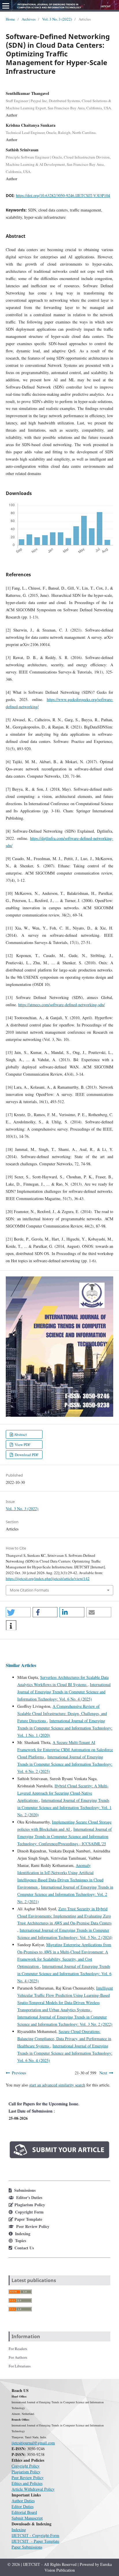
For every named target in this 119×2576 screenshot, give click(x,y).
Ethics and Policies (27, 2483)
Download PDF (26, 1455)
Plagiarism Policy (26, 2472)
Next (103, 2073)
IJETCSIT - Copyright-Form (35, 2535)
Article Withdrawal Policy (33, 2489)
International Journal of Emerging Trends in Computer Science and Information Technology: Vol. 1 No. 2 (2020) (64, 1807)
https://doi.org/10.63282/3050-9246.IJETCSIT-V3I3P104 (63, 195)
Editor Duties (23, 2506)
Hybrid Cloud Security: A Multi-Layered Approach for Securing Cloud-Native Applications (63, 1793)
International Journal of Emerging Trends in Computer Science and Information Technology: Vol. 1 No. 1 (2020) (65, 1728)
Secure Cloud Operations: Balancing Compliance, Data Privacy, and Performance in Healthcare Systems (64, 2039)
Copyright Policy (26, 2466)
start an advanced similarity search (57, 2085)
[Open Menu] (6, 6)
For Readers (18, 2349)
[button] (18, 1612)
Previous (19, 2073)
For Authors (18, 2357)
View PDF (22, 1445)
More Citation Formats (29, 1590)
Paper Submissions (27, 2547)
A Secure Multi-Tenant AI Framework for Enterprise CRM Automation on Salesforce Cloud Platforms (65, 1750)
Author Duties (23, 2501)
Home (10, 19)
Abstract (20, 1434)
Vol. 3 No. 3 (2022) (57, 19)
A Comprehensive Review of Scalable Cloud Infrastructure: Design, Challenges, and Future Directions (62, 1713)
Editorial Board (24, 2512)
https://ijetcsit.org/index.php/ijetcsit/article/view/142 (48, 1578)
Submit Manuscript (27, 2518)
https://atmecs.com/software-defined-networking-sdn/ (62, 1005)
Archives (29, 19)
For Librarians (20, 2366)
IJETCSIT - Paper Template (35, 2541)
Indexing (19, 2530)
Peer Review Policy (28, 2477)
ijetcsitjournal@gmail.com (33, 2443)
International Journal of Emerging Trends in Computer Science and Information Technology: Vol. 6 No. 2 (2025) (65, 1764)
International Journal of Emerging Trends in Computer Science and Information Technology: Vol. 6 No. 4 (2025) (64, 1692)
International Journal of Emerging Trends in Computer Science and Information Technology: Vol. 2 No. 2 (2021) (65, 1894)
